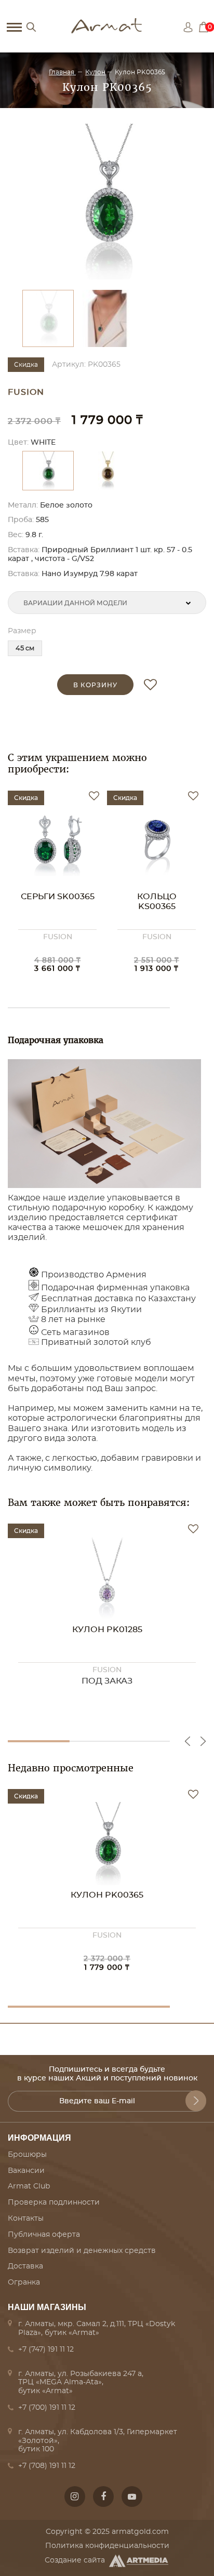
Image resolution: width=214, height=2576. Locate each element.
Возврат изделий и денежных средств (82, 2251)
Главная (62, 72)
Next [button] (203, 1741)
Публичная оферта (44, 2235)
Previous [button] (188, 1741)
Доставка (25, 2266)
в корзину (95, 685)
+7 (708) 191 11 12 (47, 2466)
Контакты (26, 2219)
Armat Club (29, 2186)
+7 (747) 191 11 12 (46, 2350)
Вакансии (26, 2171)
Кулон (95, 72)
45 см (25, 649)
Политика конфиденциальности (107, 2546)
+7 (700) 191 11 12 (47, 2408)
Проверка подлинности (54, 2203)
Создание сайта (75, 2560)
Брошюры (27, 2155)
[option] (107, 202)
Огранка (24, 2283)
